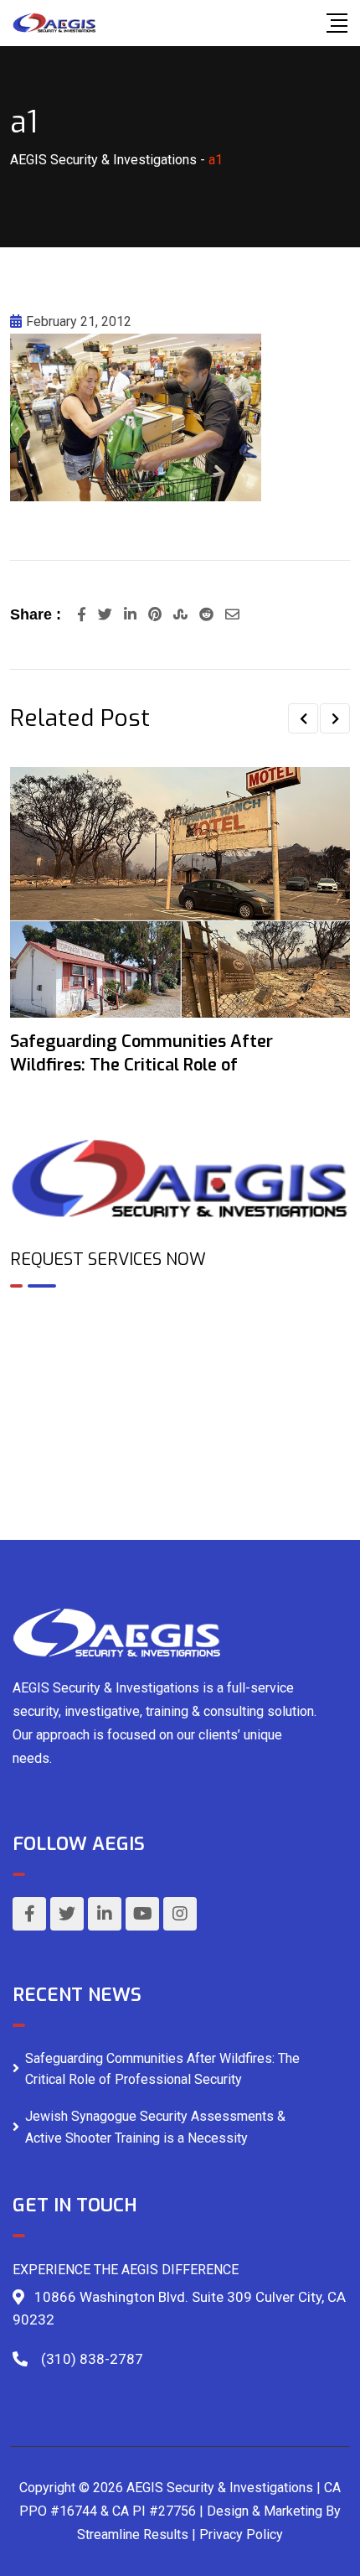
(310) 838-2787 (92, 2359)
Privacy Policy (241, 2535)
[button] (303, 718)
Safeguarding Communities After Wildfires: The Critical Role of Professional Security (162, 2069)
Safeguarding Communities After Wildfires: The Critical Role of (141, 1053)
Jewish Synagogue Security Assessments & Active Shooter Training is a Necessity (155, 2127)
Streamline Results (133, 2535)
